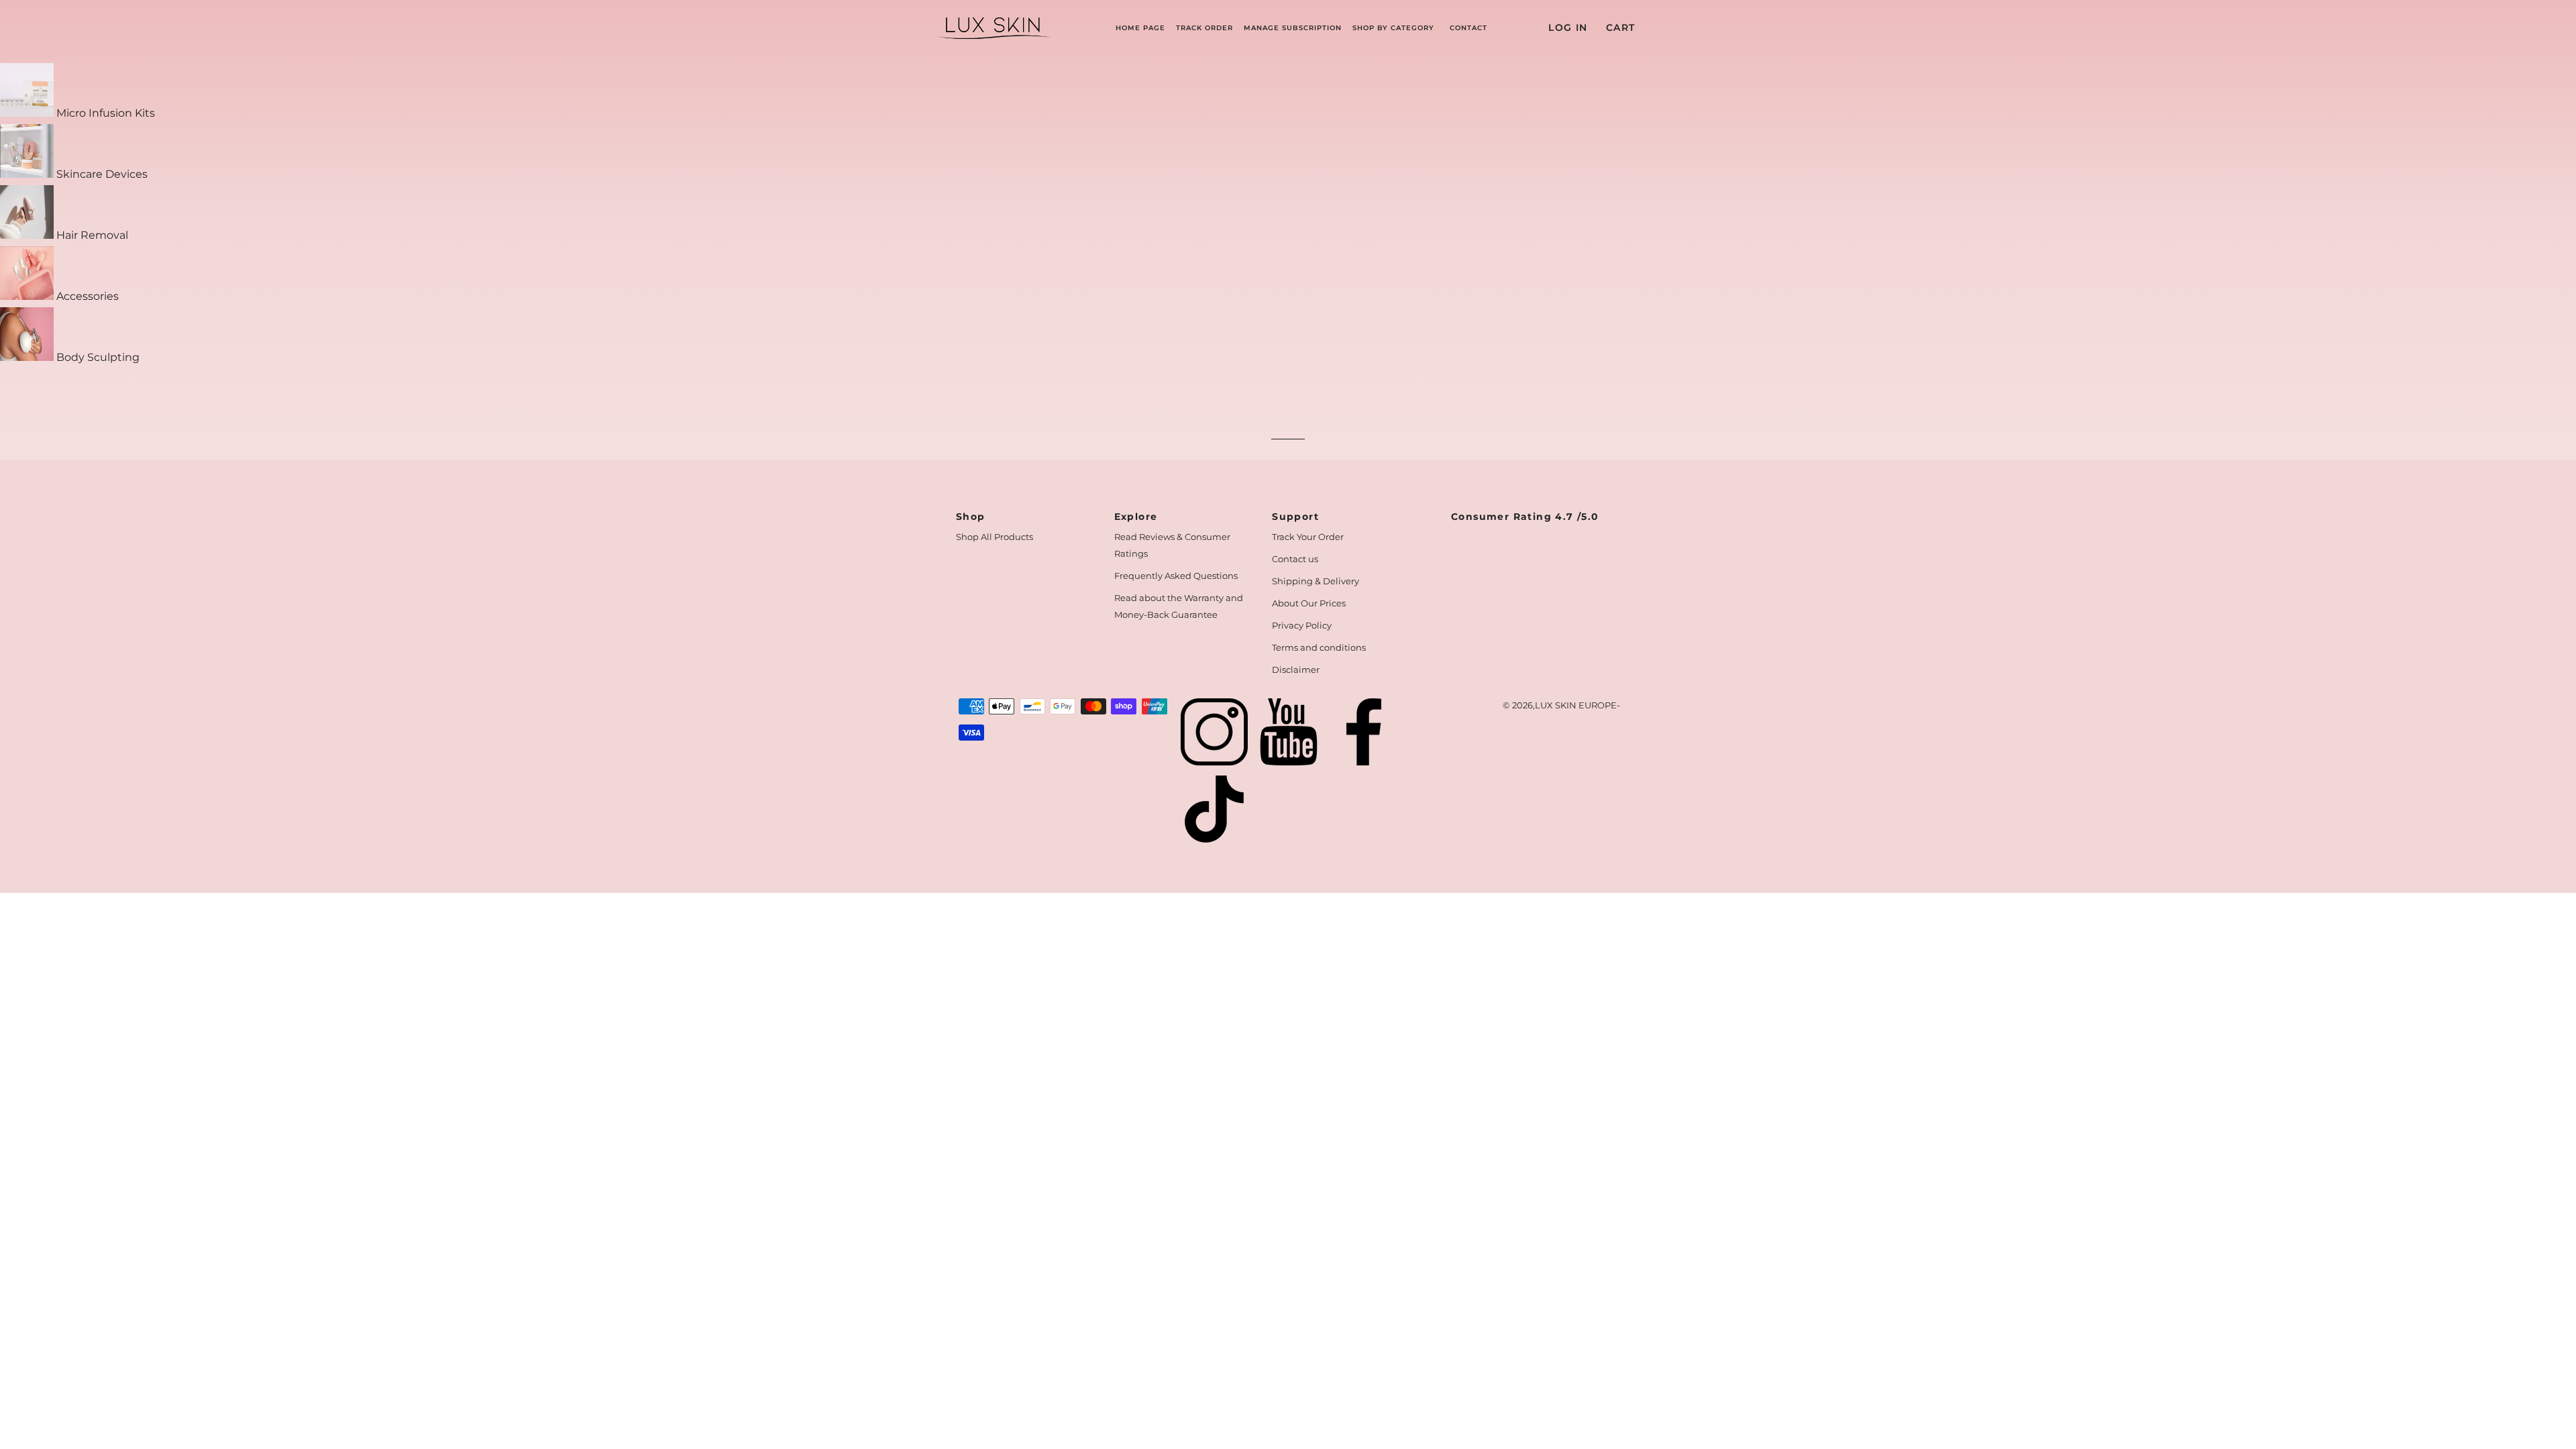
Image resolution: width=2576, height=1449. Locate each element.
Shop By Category (1393, 28)
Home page (1140, 28)
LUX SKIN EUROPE (1576, 705)
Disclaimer (1296, 669)
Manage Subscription (1293, 28)
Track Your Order (1308, 537)
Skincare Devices (101, 174)
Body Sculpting (97, 357)
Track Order (1204, 28)
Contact (1468, 28)
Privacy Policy (1302, 625)
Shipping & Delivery (1316, 581)
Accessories (86, 296)
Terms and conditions (1319, 647)
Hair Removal (91, 235)
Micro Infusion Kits (104, 113)
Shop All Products (995, 537)
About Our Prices (1309, 603)
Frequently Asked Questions (1176, 576)
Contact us (1295, 559)
